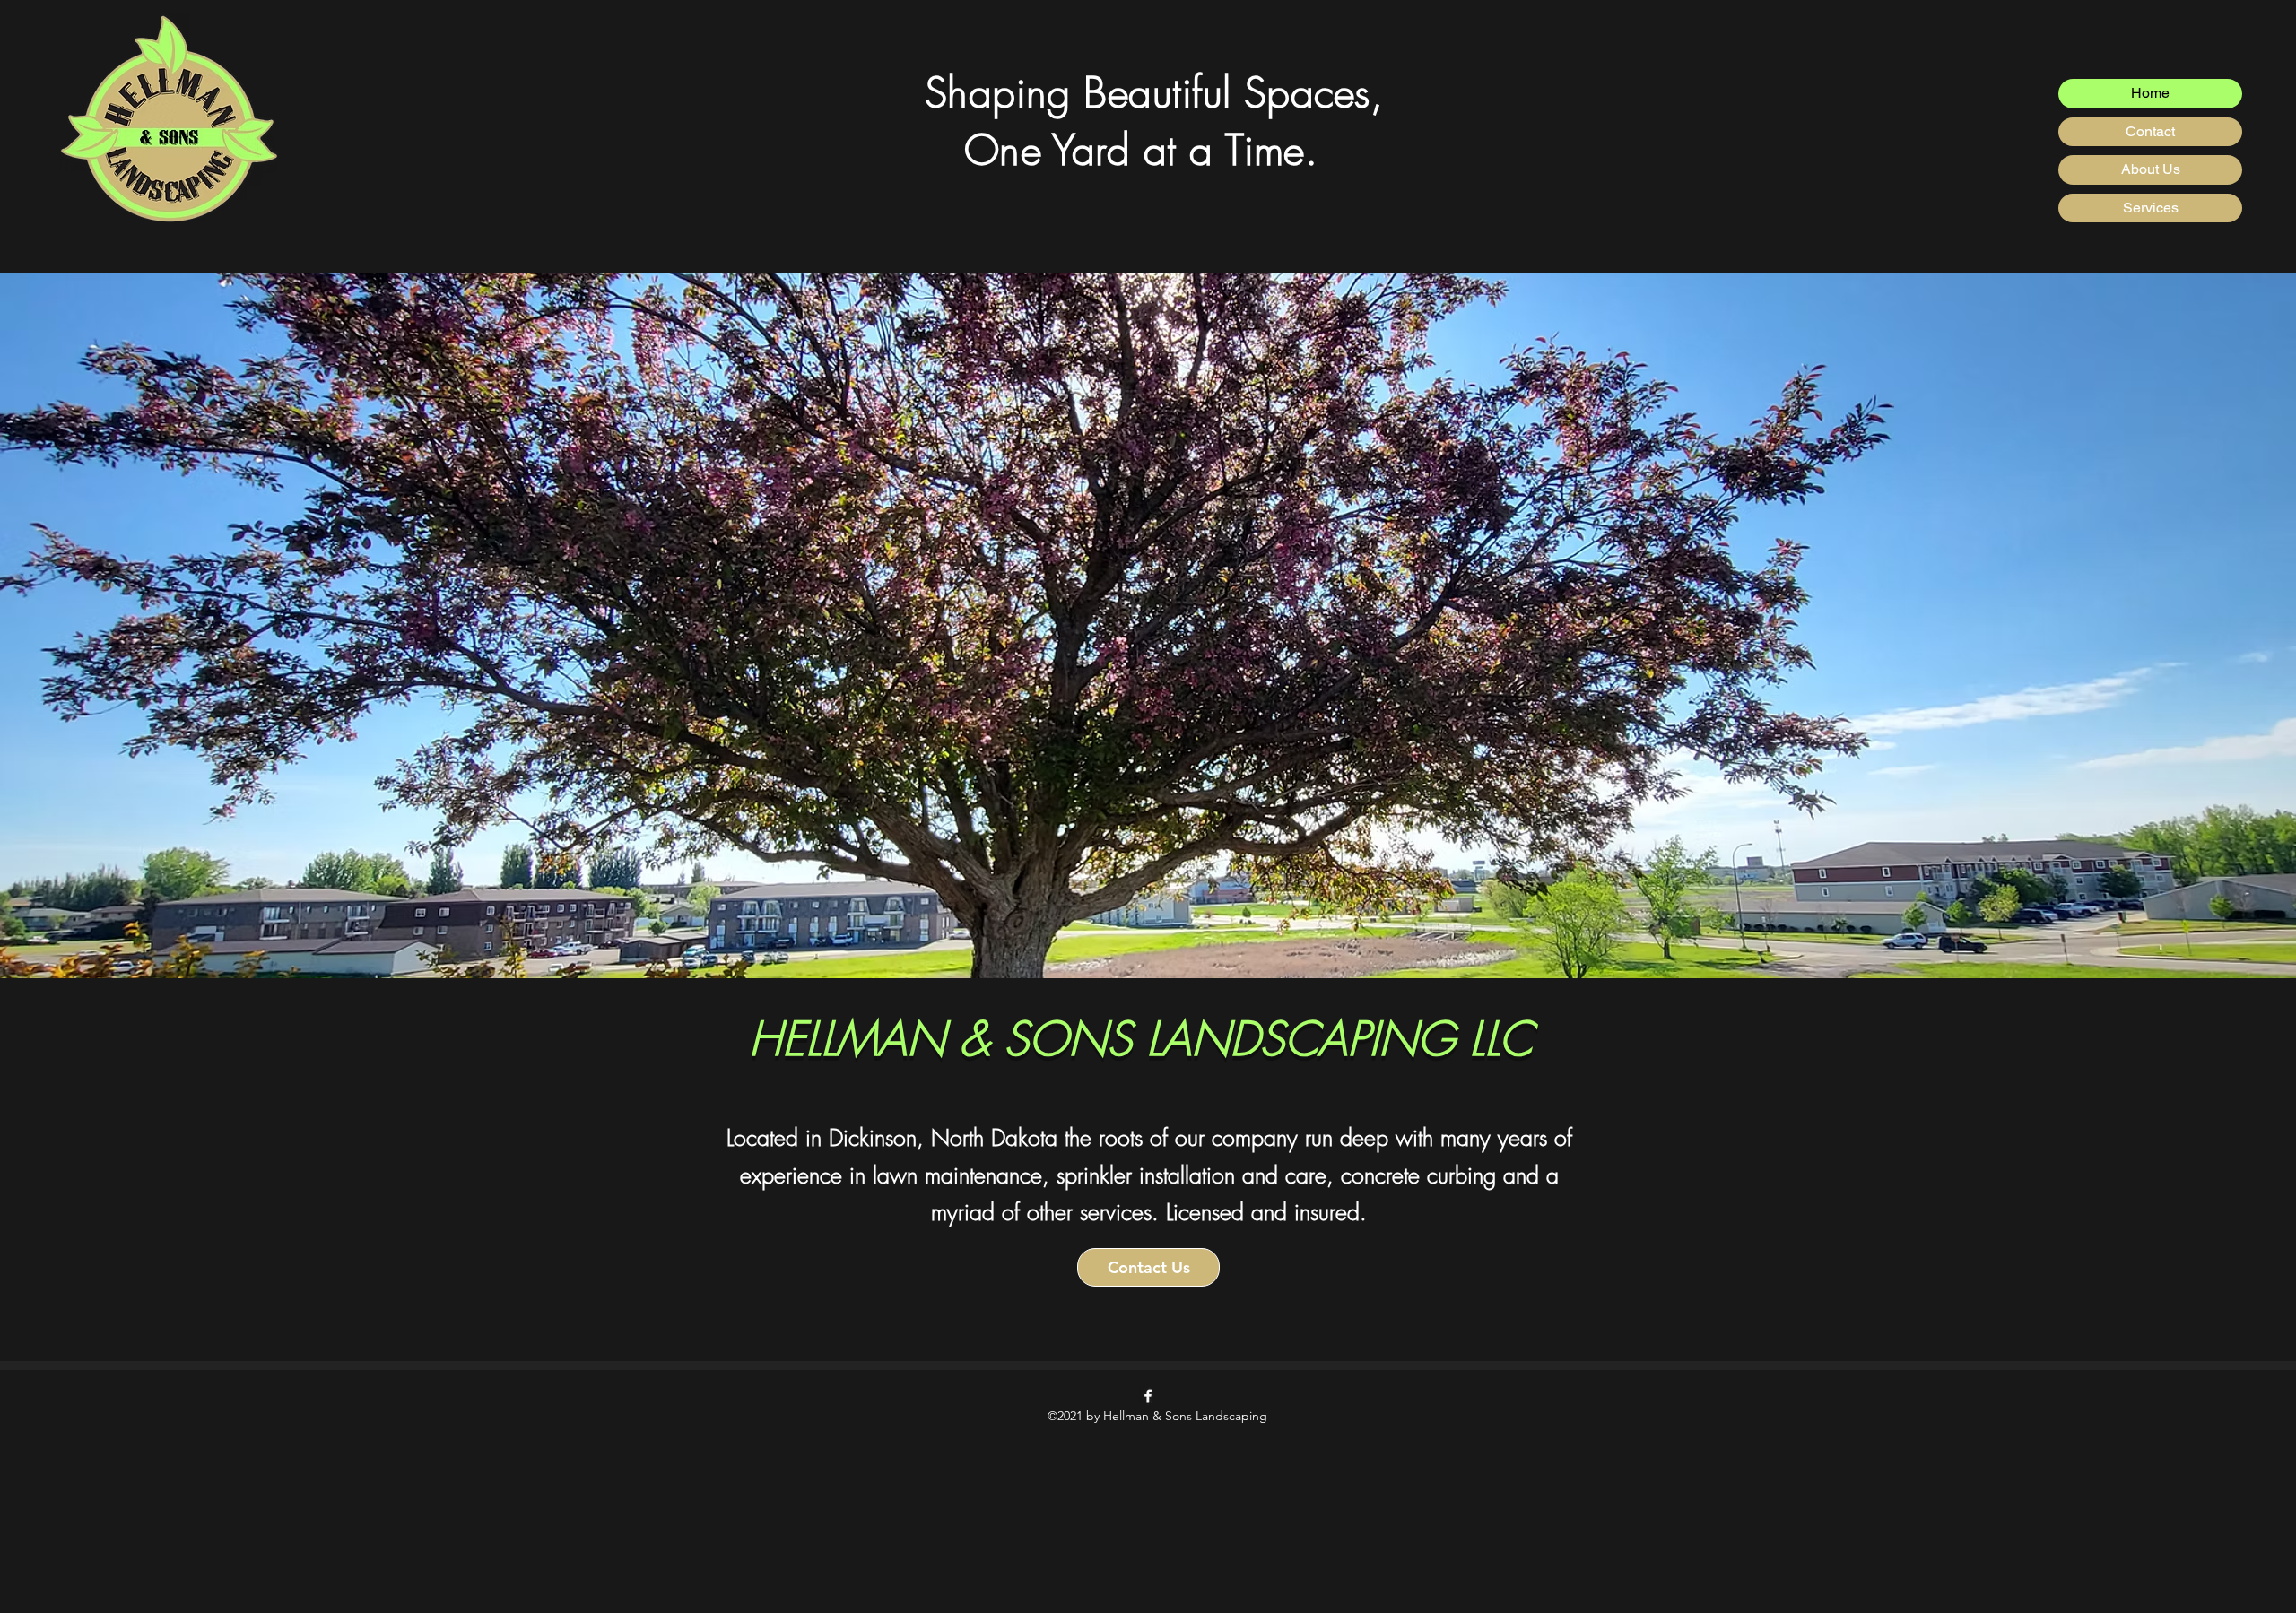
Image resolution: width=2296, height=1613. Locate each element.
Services (2151, 208)
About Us (2151, 169)
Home (2150, 93)
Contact (2150, 131)
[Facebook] (1148, 1396)
